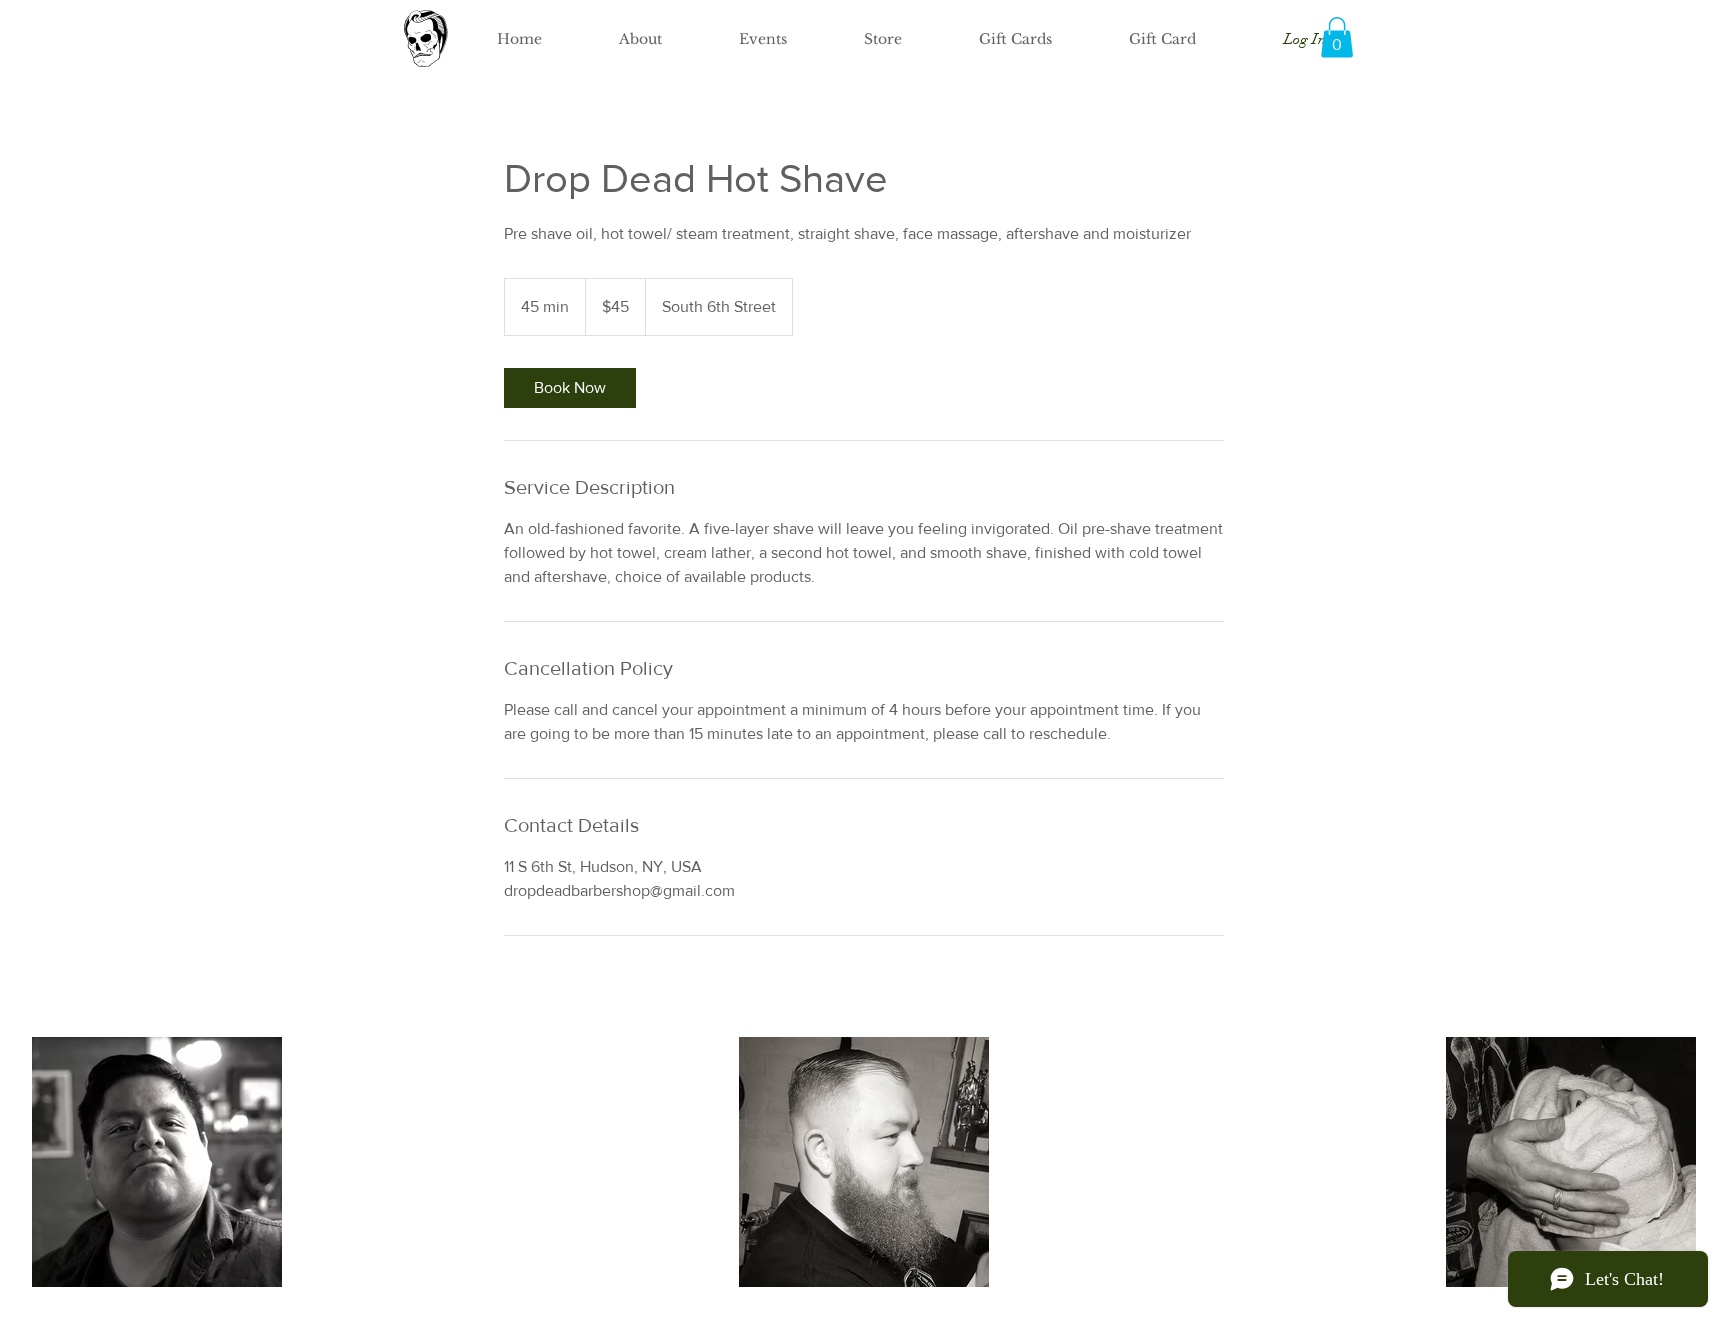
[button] (1337, 37)
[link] (570, 388)
